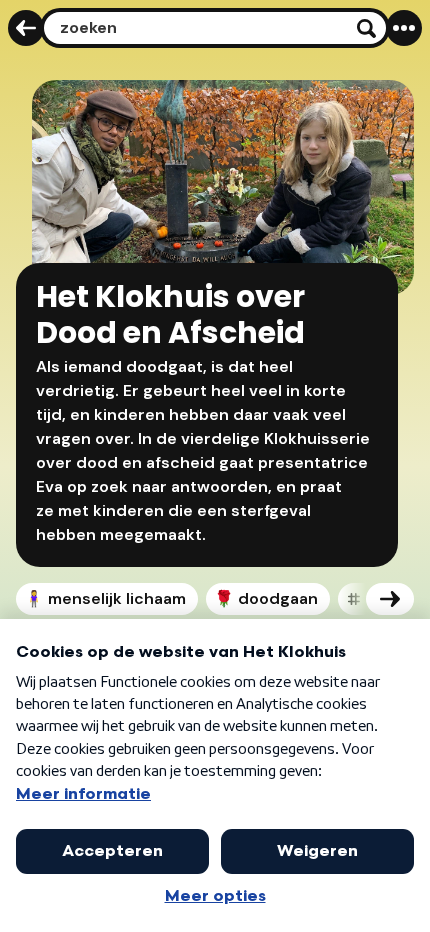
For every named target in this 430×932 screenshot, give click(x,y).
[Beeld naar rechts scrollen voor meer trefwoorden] (390, 599)
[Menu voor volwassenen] (404, 28)
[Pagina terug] (26, 28)
